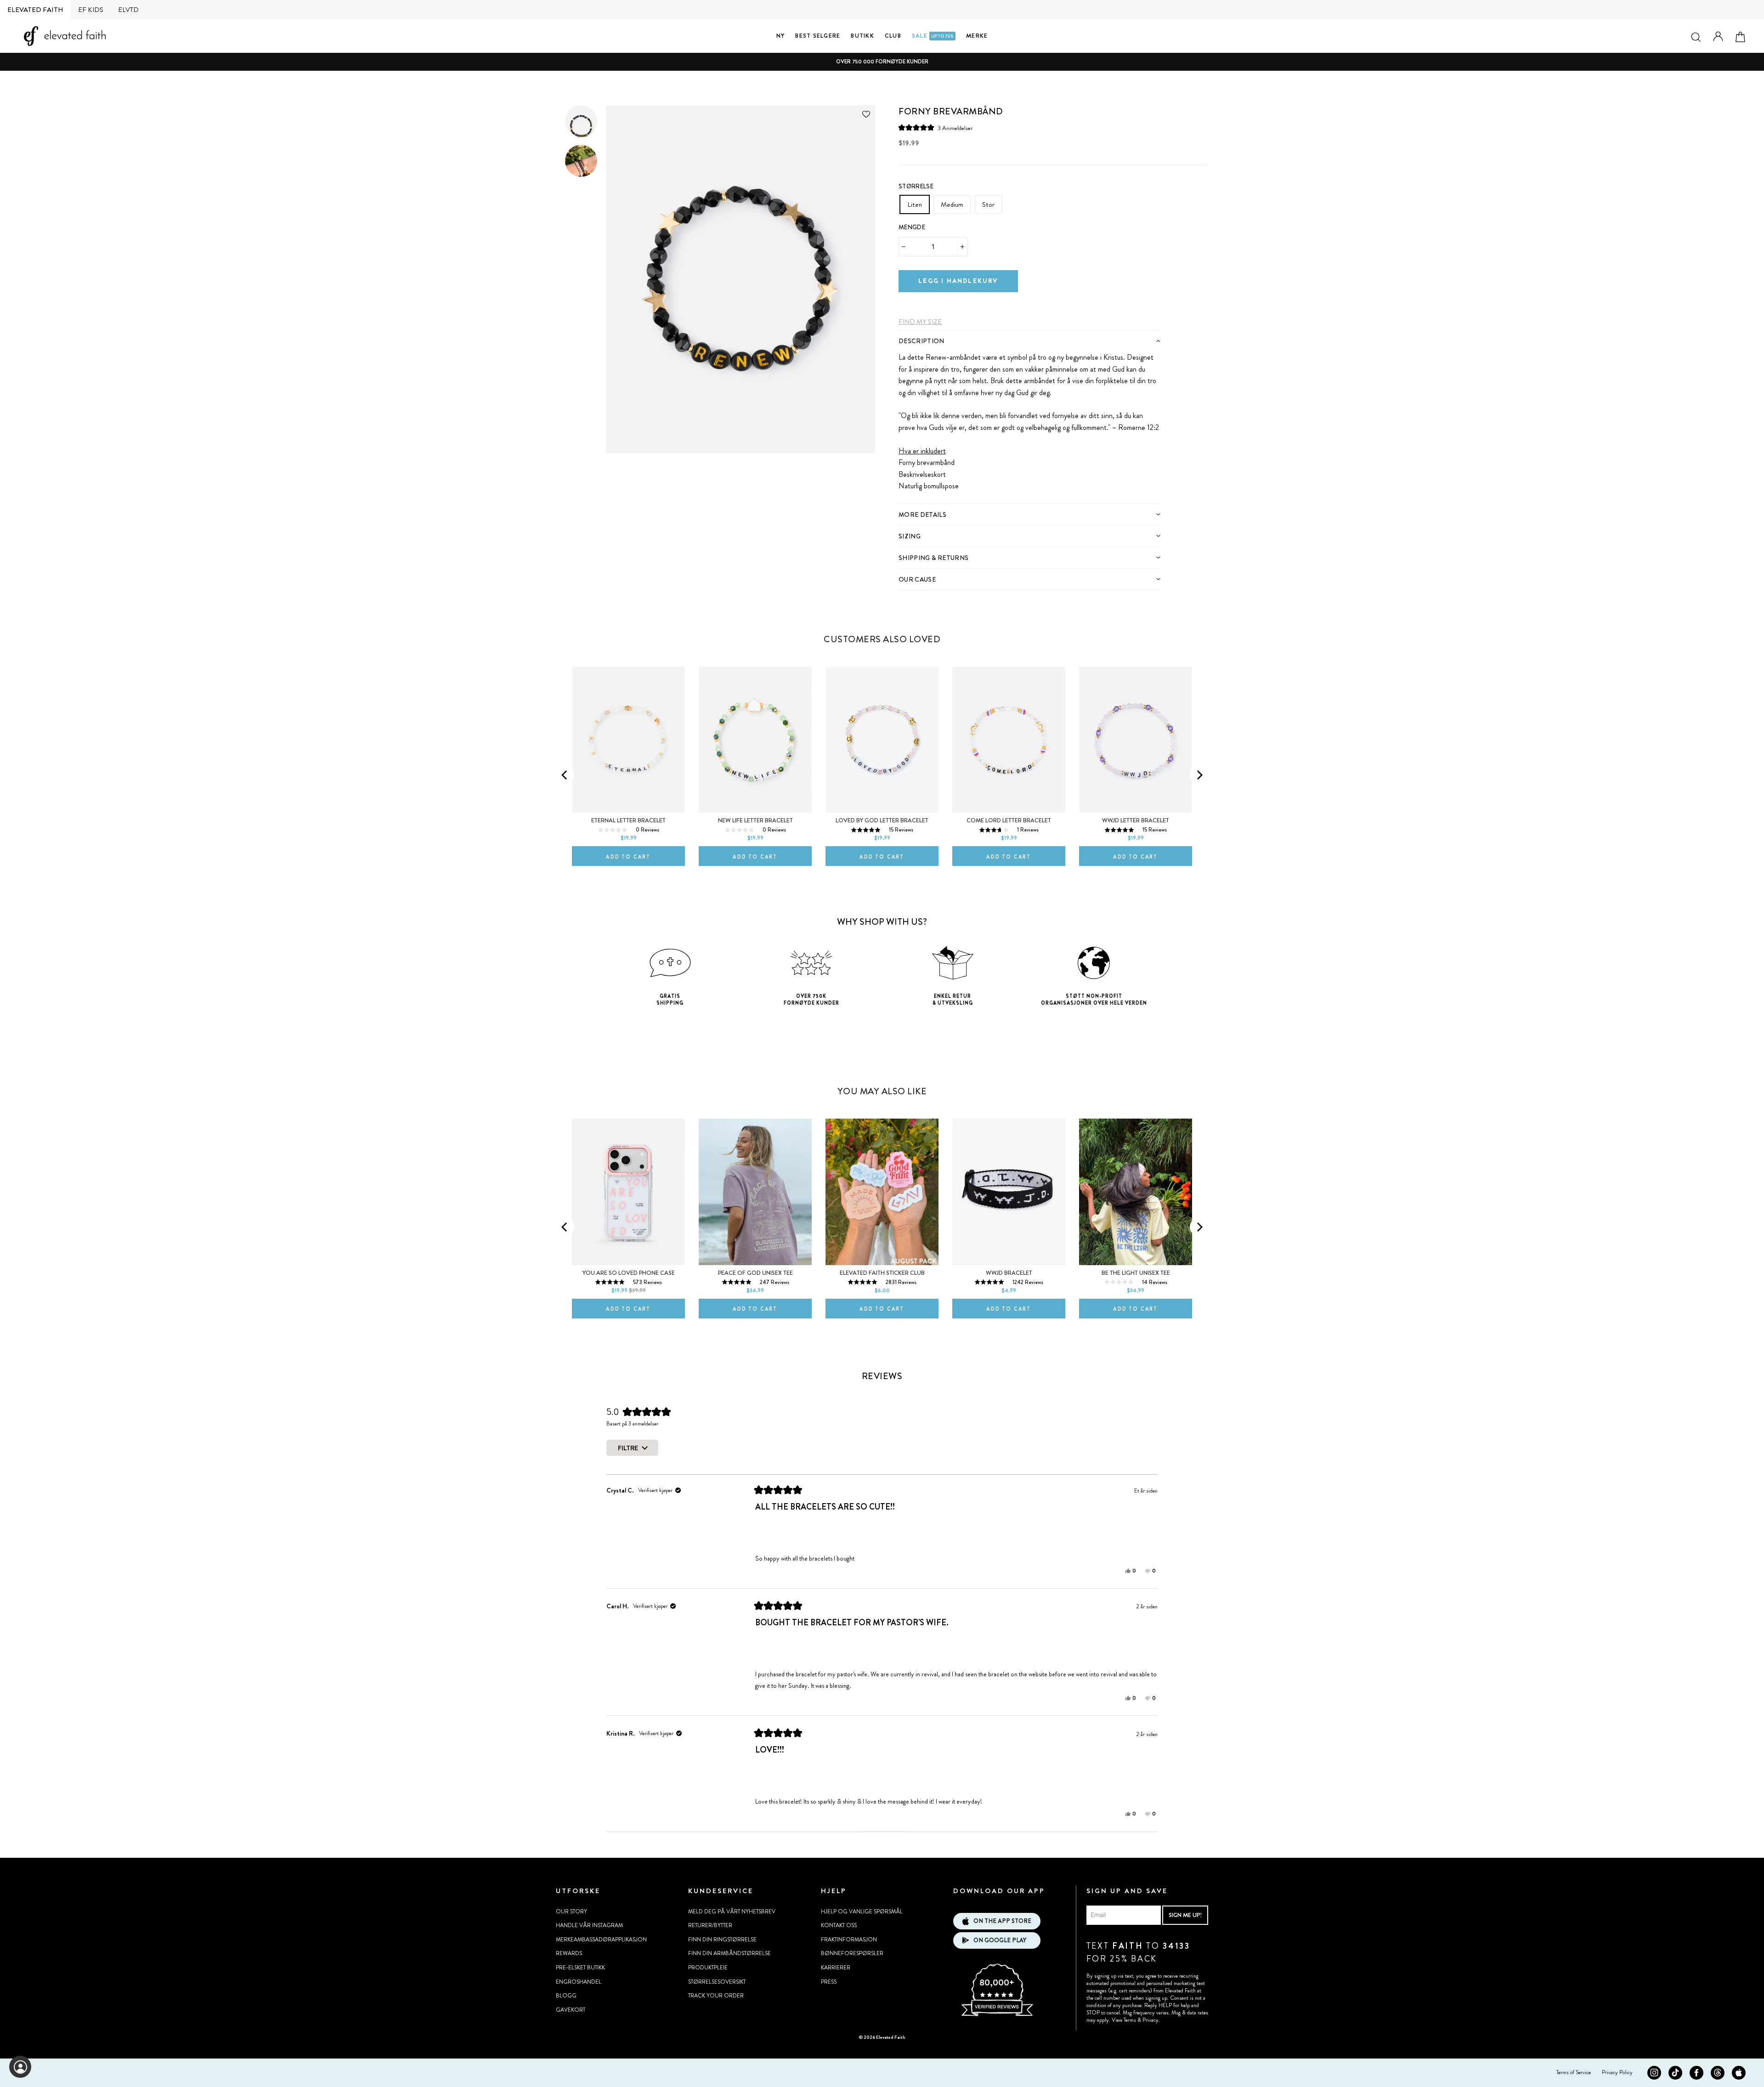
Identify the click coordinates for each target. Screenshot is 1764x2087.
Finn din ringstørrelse (722, 1940)
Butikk (862, 36)
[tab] (1029, 341)
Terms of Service (1574, 2072)
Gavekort (571, 2010)
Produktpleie (708, 1968)
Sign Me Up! (1185, 1915)
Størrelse (916, 186)
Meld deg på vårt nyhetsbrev (732, 1912)
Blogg (566, 1996)
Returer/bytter (710, 1925)
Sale (933, 36)
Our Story (571, 1912)
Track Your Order (716, 1996)
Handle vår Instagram (589, 1925)
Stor (988, 204)
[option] (882, 62)
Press (829, 1982)
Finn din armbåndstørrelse (729, 1953)
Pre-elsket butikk (580, 1968)
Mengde (912, 227)
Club (893, 36)
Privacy (1151, 2020)
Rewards (569, 1953)
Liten (915, 204)
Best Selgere (818, 36)
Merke (977, 36)
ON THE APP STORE (1002, 1921)
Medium (952, 204)
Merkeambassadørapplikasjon (601, 1940)
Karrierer (836, 1968)
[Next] (1199, 775)
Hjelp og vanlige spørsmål (862, 1912)
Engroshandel (579, 1982)
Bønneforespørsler (852, 1953)
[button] (936, 128)
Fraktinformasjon (849, 1940)
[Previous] (565, 775)
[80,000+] (997, 2015)
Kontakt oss (839, 1925)
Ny (781, 36)
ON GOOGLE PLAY (1000, 1940)
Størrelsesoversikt (717, 1982)
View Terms (1124, 2020)
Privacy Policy (1617, 2072)
